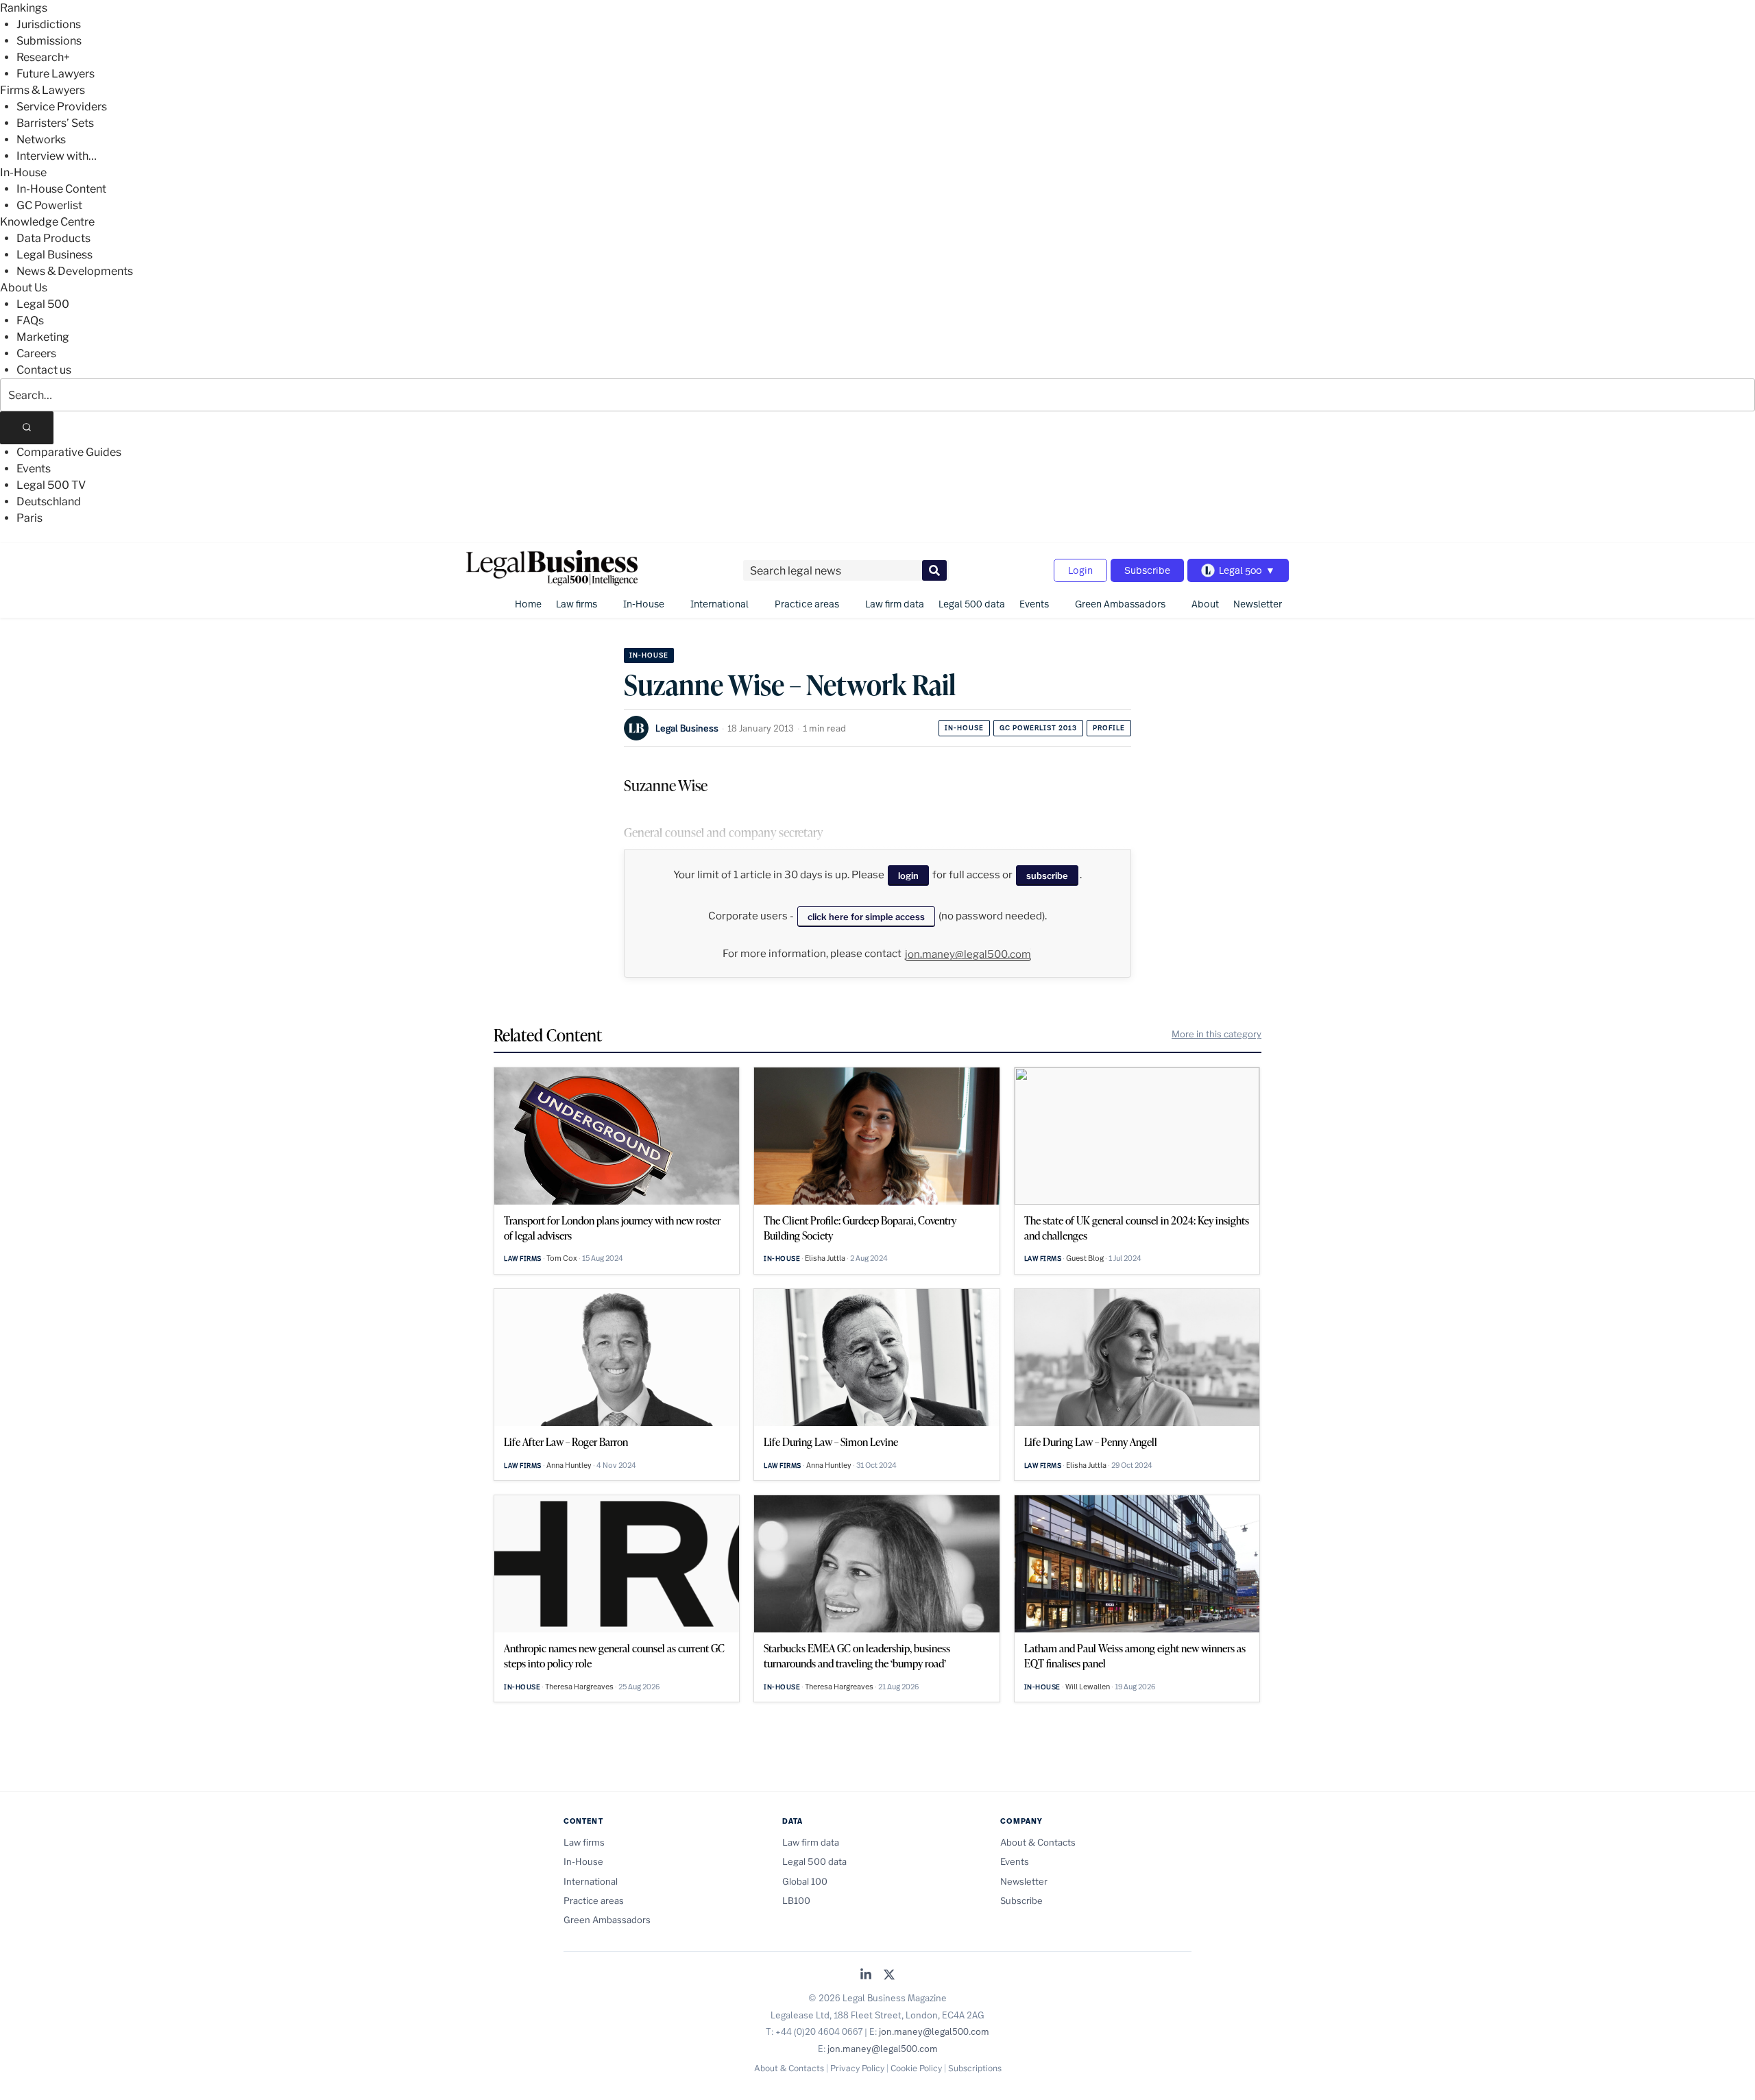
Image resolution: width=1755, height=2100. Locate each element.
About (1205, 604)
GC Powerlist (49, 205)
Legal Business (55, 255)
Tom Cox (562, 1258)
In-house (964, 728)
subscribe (1047, 876)
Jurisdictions (49, 24)
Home (528, 604)
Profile (1109, 728)
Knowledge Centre (47, 222)
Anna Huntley (569, 1465)
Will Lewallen (1088, 1687)
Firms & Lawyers (43, 90)
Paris (29, 518)
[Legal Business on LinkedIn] (866, 1976)
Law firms (577, 604)
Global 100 (805, 1881)
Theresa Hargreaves (579, 1687)
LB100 (796, 1900)
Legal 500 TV (51, 485)
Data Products (53, 238)
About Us (24, 288)
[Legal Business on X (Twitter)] (889, 1976)
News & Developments (75, 271)
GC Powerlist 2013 (1038, 728)
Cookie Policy (916, 2068)
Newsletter (1258, 604)
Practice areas (807, 604)
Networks (41, 140)
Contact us (44, 370)
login (908, 876)
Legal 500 (43, 304)
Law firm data (895, 604)
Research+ (43, 57)
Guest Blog (1085, 1258)
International (719, 604)
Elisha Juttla (825, 1258)
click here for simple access (866, 917)
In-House (23, 172)
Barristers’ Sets (55, 123)
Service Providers (62, 107)
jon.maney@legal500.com (968, 954)
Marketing (43, 337)
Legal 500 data (972, 604)
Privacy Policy (857, 2068)
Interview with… (57, 156)
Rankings (24, 8)
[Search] (27, 428)
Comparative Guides (69, 452)
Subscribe (1147, 570)
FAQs (30, 321)
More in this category (1217, 1034)
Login (1080, 570)
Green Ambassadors (1120, 604)
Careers (36, 353)
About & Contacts (1038, 1842)
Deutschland (49, 502)
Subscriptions (975, 2068)
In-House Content (61, 189)
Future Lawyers (56, 74)
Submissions (49, 41)
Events (34, 469)
